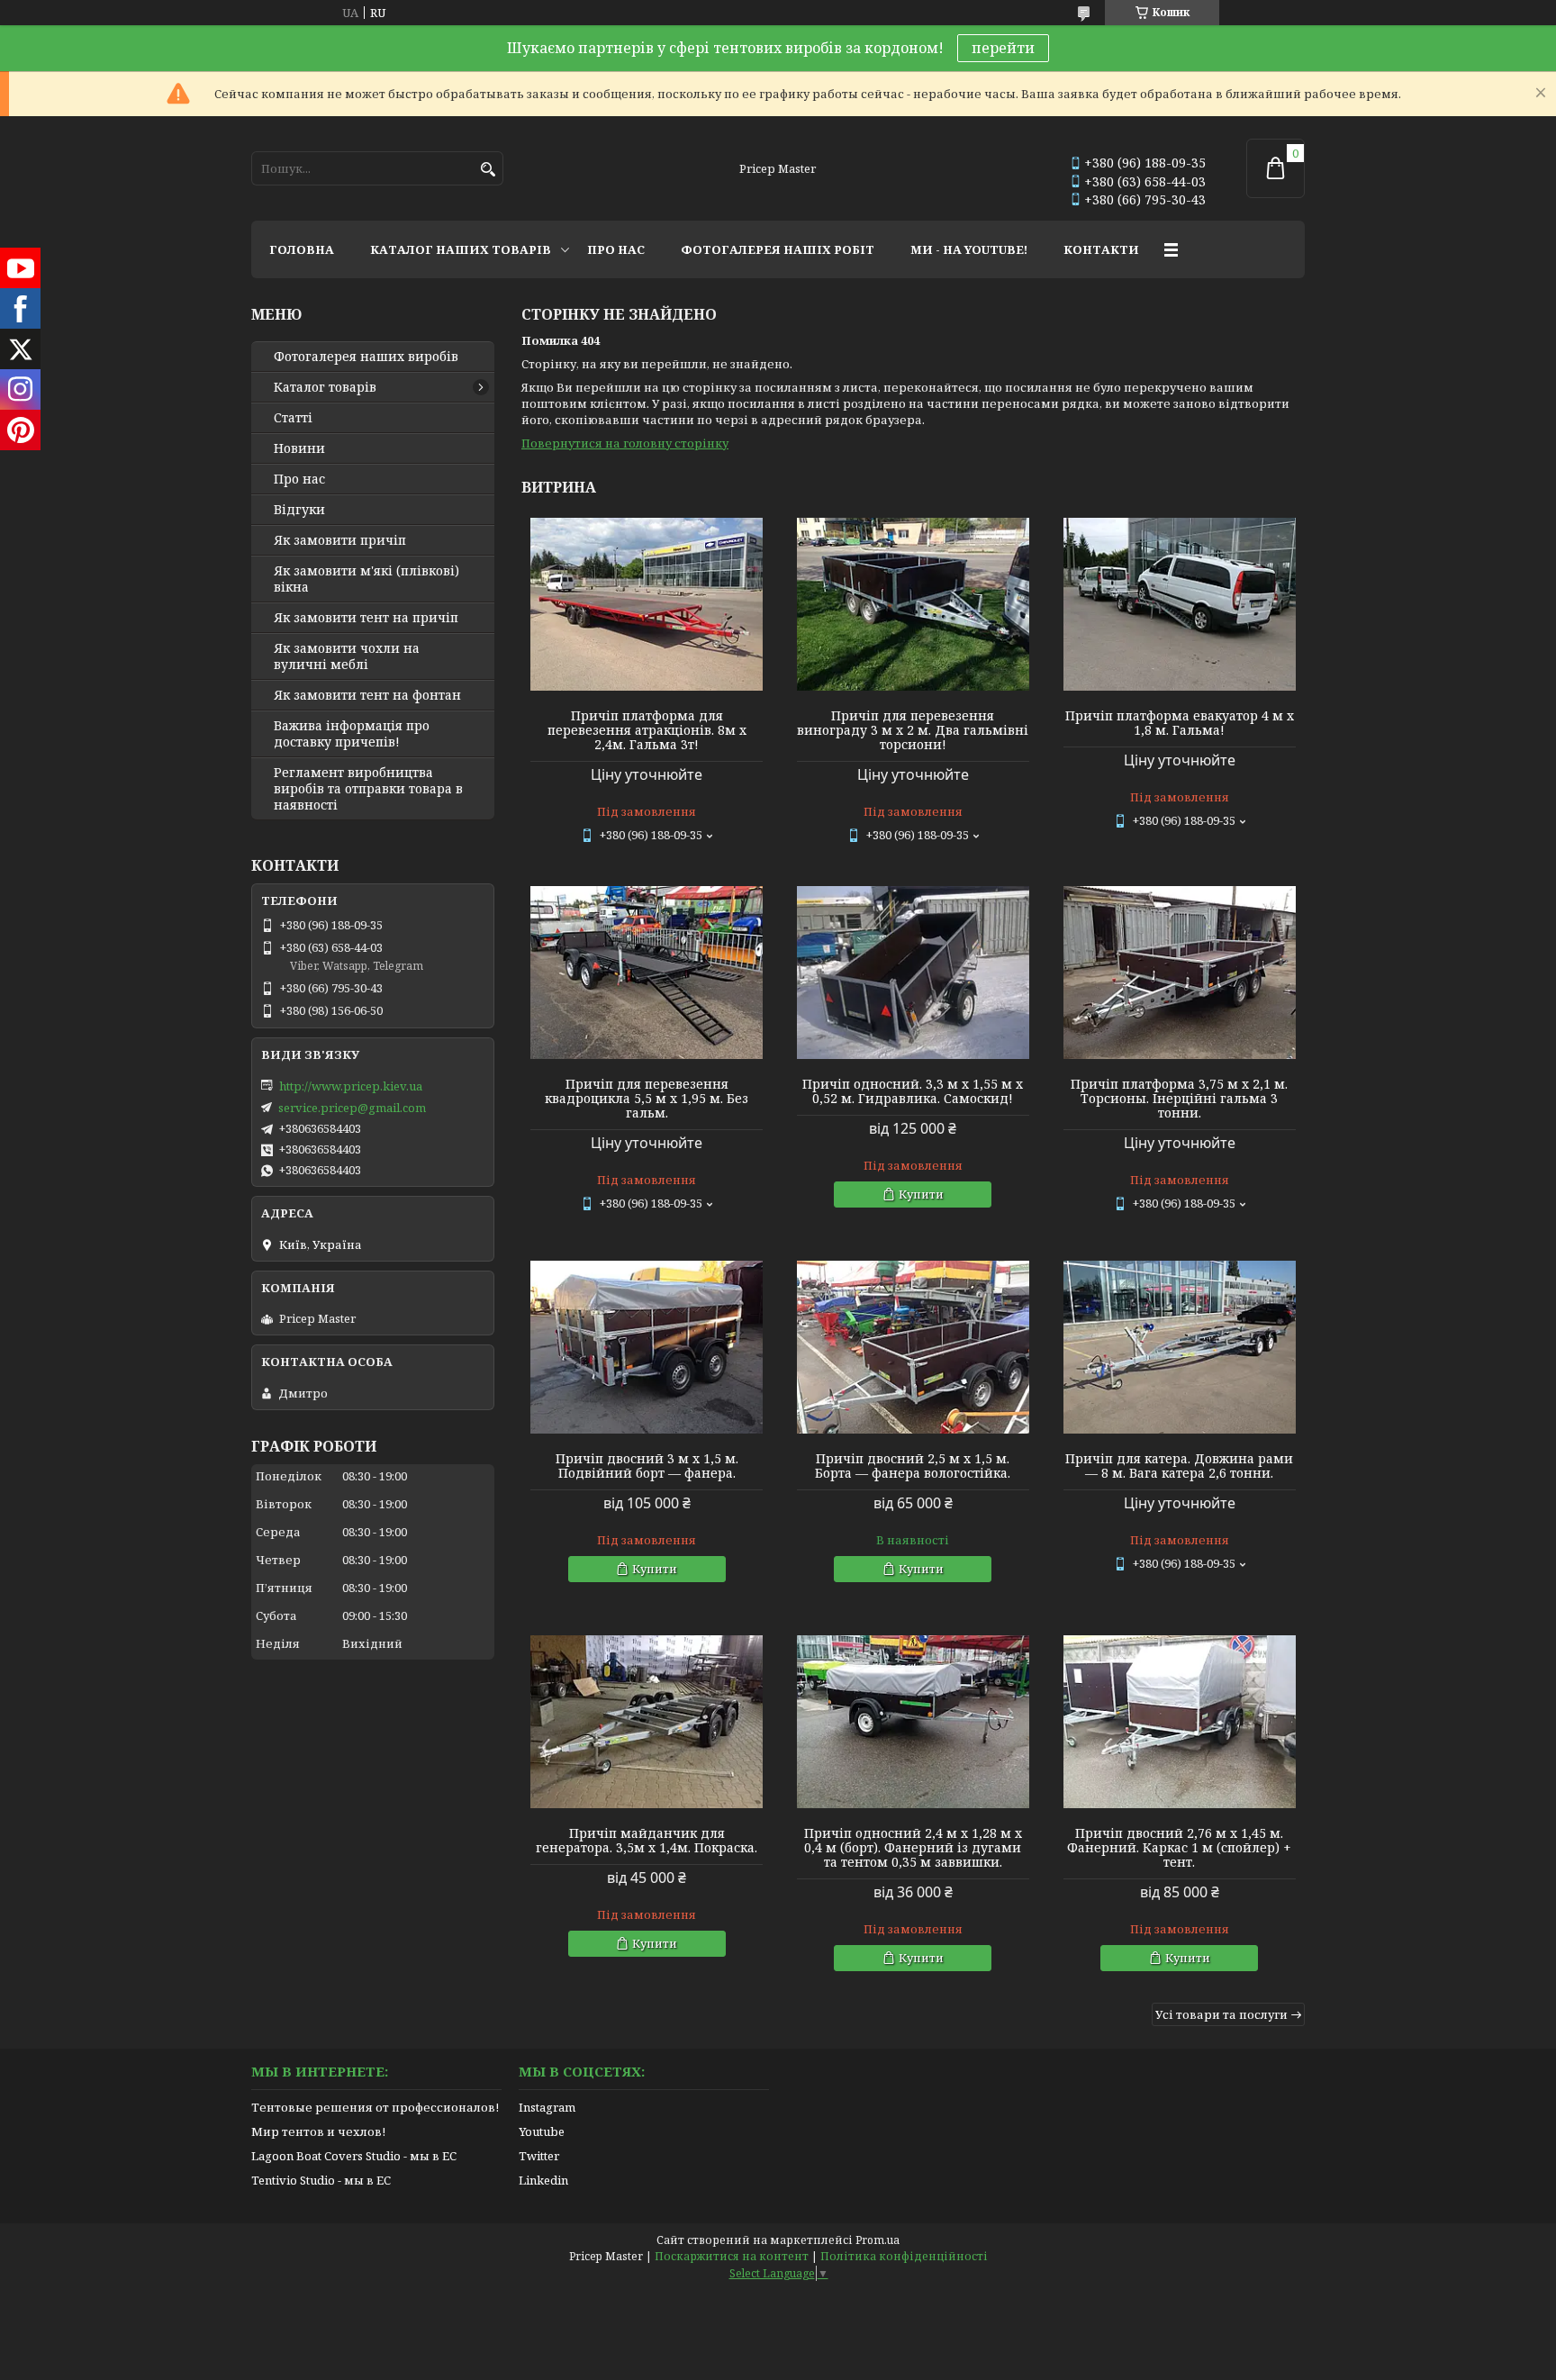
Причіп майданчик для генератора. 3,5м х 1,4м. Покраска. (647, 1841)
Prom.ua (878, 2240)
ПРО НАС (616, 249)
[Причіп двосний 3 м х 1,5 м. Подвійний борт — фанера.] (647, 1347)
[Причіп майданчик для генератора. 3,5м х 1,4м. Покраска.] (647, 1722)
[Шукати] (488, 170)
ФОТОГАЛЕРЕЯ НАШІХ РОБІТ (778, 249)
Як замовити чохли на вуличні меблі (347, 656)
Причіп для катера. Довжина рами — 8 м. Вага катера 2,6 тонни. (1179, 1466)
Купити (921, 1194)
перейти (1003, 48)
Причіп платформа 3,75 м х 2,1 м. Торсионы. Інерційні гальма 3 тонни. (1179, 1099)
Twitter (539, 2156)
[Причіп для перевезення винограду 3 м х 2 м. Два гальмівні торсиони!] (913, 604)
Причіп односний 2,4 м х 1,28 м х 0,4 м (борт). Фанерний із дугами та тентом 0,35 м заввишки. (913, 1848)
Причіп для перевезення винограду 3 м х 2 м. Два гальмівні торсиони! (913, 730)
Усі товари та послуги (1221, 2014)
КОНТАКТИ (1101, 249)
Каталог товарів (325, 387)
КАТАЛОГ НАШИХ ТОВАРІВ (461, 249)
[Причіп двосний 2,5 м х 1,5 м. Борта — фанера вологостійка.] (913, 1347)
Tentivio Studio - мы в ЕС (321, 2180)
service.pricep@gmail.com (352, 1108)
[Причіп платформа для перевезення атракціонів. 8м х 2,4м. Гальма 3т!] (647, 604)
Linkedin (543, 2180)
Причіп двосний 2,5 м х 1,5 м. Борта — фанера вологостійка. (913, 1466)
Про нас (299, 479)
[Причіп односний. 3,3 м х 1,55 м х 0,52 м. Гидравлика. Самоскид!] (913, 973)
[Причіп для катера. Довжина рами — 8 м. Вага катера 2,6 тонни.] (1180, 1347)
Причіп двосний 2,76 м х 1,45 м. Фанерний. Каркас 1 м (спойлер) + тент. (1179, 1848)
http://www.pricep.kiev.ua (351, 1086)
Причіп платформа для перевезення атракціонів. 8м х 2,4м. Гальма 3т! (647, 730)
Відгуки (299, 510)
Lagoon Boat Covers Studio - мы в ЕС (354, 2156)
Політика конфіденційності (904, 2256)
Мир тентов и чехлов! (318, 2131)
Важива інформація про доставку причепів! (352, 734)
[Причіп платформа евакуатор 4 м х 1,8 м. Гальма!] (1180, 604)
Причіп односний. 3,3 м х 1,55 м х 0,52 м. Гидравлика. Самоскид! (913, 1091)
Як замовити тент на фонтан (367, 695)
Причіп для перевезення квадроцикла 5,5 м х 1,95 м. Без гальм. (647, 1099)
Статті (293, 418)
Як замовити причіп (340, 540)
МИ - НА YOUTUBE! (969, 249)
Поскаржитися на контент (732, 2256)
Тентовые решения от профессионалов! (375, 2107)
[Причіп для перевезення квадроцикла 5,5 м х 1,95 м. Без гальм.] (647, 973)
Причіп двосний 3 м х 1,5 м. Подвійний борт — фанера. (647, 1466)
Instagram (547, 2107)
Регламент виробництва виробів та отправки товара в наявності (368, 789)
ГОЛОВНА (302, 249)
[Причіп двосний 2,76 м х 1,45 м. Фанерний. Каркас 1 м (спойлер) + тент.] (1180, 1722)
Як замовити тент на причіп (366, 618)
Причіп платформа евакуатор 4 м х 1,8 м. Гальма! (1180, 723)
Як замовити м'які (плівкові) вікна (366, 579)
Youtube (542, 2131)
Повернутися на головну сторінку (625, 443)
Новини (299, 448)
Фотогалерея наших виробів (366, 357)
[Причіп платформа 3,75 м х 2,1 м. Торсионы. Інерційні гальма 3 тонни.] (1180, 973)
